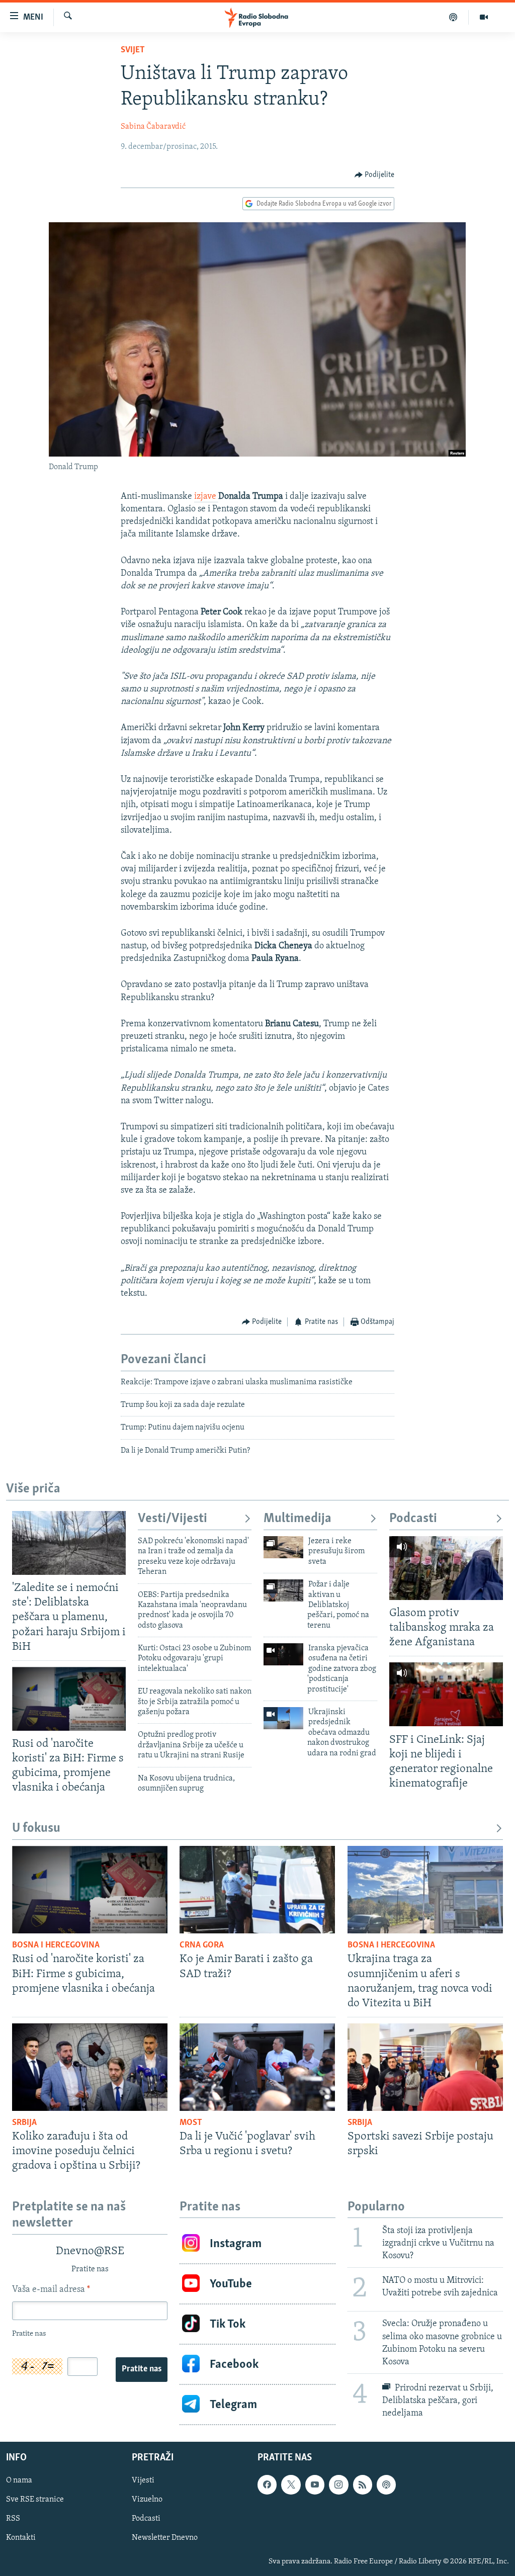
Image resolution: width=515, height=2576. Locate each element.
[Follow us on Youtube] (315, 2485)
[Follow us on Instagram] (338, 2485)
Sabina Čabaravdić (153, 127)
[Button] (375, 175)
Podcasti (413, 1519)
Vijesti (143, 2481)
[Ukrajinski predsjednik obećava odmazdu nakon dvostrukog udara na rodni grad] (283, 1718)
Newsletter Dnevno (165, 2538)
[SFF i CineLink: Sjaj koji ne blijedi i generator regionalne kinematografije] (446, 1694)
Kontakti (21, 2538)
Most (191, 2123)
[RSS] (363, 2485)
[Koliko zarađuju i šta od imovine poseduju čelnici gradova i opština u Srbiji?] (90, 2067)
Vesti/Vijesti (173, 1519)
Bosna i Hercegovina (56, 1945)
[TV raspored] (386, 2485)
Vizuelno (147, 2500)
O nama (19, 2481)
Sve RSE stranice (35, 2500)
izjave (206, 497)
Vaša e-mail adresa (51, 2290)
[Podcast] (453, 17)
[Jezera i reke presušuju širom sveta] (283, 1547)
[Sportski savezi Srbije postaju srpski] (425, 2067)
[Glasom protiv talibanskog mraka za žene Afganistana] (446, 1568)
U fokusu (36, 1829)
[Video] (484, 17)
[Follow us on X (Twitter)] (291, 2485)
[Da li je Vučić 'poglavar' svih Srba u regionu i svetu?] (257, 2067)
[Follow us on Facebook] (267, 2485)
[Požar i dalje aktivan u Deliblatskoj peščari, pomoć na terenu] (283, 1590)
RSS (13, 2519)
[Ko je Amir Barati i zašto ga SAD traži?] (257, 1890)
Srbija (24, 2123)
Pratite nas (142, 2369)
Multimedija (297, 1519)
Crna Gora (202, 1945)
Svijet (133, 50)
